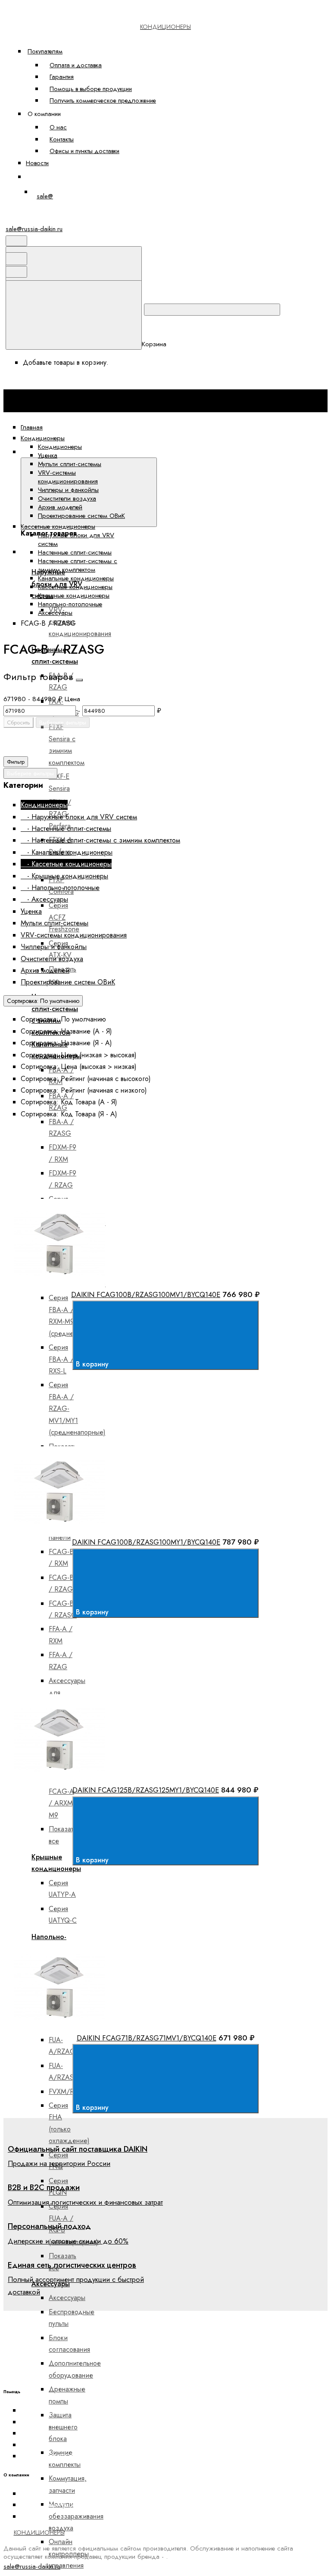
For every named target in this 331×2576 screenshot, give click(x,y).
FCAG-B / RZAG (61, 1583)
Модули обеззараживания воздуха (76, 2516)
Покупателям (45, 51)
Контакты (62, 139)
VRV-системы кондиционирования (68, 477)
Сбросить (19, 722)
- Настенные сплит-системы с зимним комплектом (100, 840)
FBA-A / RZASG (61, 1128)
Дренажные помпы (67, 2395)
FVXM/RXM (66, 2092)
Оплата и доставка (76, 65)
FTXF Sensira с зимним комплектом (67, 744)
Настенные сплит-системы (75, 552)
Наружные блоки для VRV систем (76, 539)
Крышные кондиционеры (74, 595)
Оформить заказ (56, 177)
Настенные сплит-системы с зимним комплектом (78, 565)
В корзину (93, 1364)
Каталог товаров (186, 452)
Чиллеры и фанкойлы (68, 490)
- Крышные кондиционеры (64, 876)
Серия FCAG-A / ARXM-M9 (62, 1797)
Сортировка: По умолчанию (43, 1001)
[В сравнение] (81, 1192)
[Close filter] (79, 680)
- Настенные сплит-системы (66, 829)
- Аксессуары (44, 899)
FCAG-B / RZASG (63, 1609)
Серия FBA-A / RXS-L (61, 1359)
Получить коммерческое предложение (103, 100)
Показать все (62, 1835)
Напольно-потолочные (70, 604)
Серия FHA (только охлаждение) (69, 2123)
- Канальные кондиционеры (67, 852)
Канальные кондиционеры (76, 578)
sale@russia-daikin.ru (34, 229)
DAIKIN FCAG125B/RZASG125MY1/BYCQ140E (146, 1790)
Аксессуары (67, 2298)
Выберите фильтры (63, 722)
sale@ (45, 196)
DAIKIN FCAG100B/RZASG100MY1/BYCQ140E (146, 1542)
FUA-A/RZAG (62, 2046)
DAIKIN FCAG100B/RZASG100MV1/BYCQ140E (146, 1294)
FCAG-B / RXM (61, 1558)
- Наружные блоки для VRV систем (79, 817)
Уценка (48, 455)
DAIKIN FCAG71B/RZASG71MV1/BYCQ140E (147, 2038)
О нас (58, 127)
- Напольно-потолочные (60, 888)
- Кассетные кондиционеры (66, 864)
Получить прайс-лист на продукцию (74, 2456)
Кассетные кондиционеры (75, 587)
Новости (37, 163)
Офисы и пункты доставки (84, 151)
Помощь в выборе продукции (91, 89)
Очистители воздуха (67, 498)
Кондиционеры (60, 447)
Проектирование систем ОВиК (81, 516)
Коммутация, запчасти (68, 2484)
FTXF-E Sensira (59, 782)
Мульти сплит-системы (70, 464)
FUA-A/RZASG (64, 2071)
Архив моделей (60, 507)
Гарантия (62, 77)
